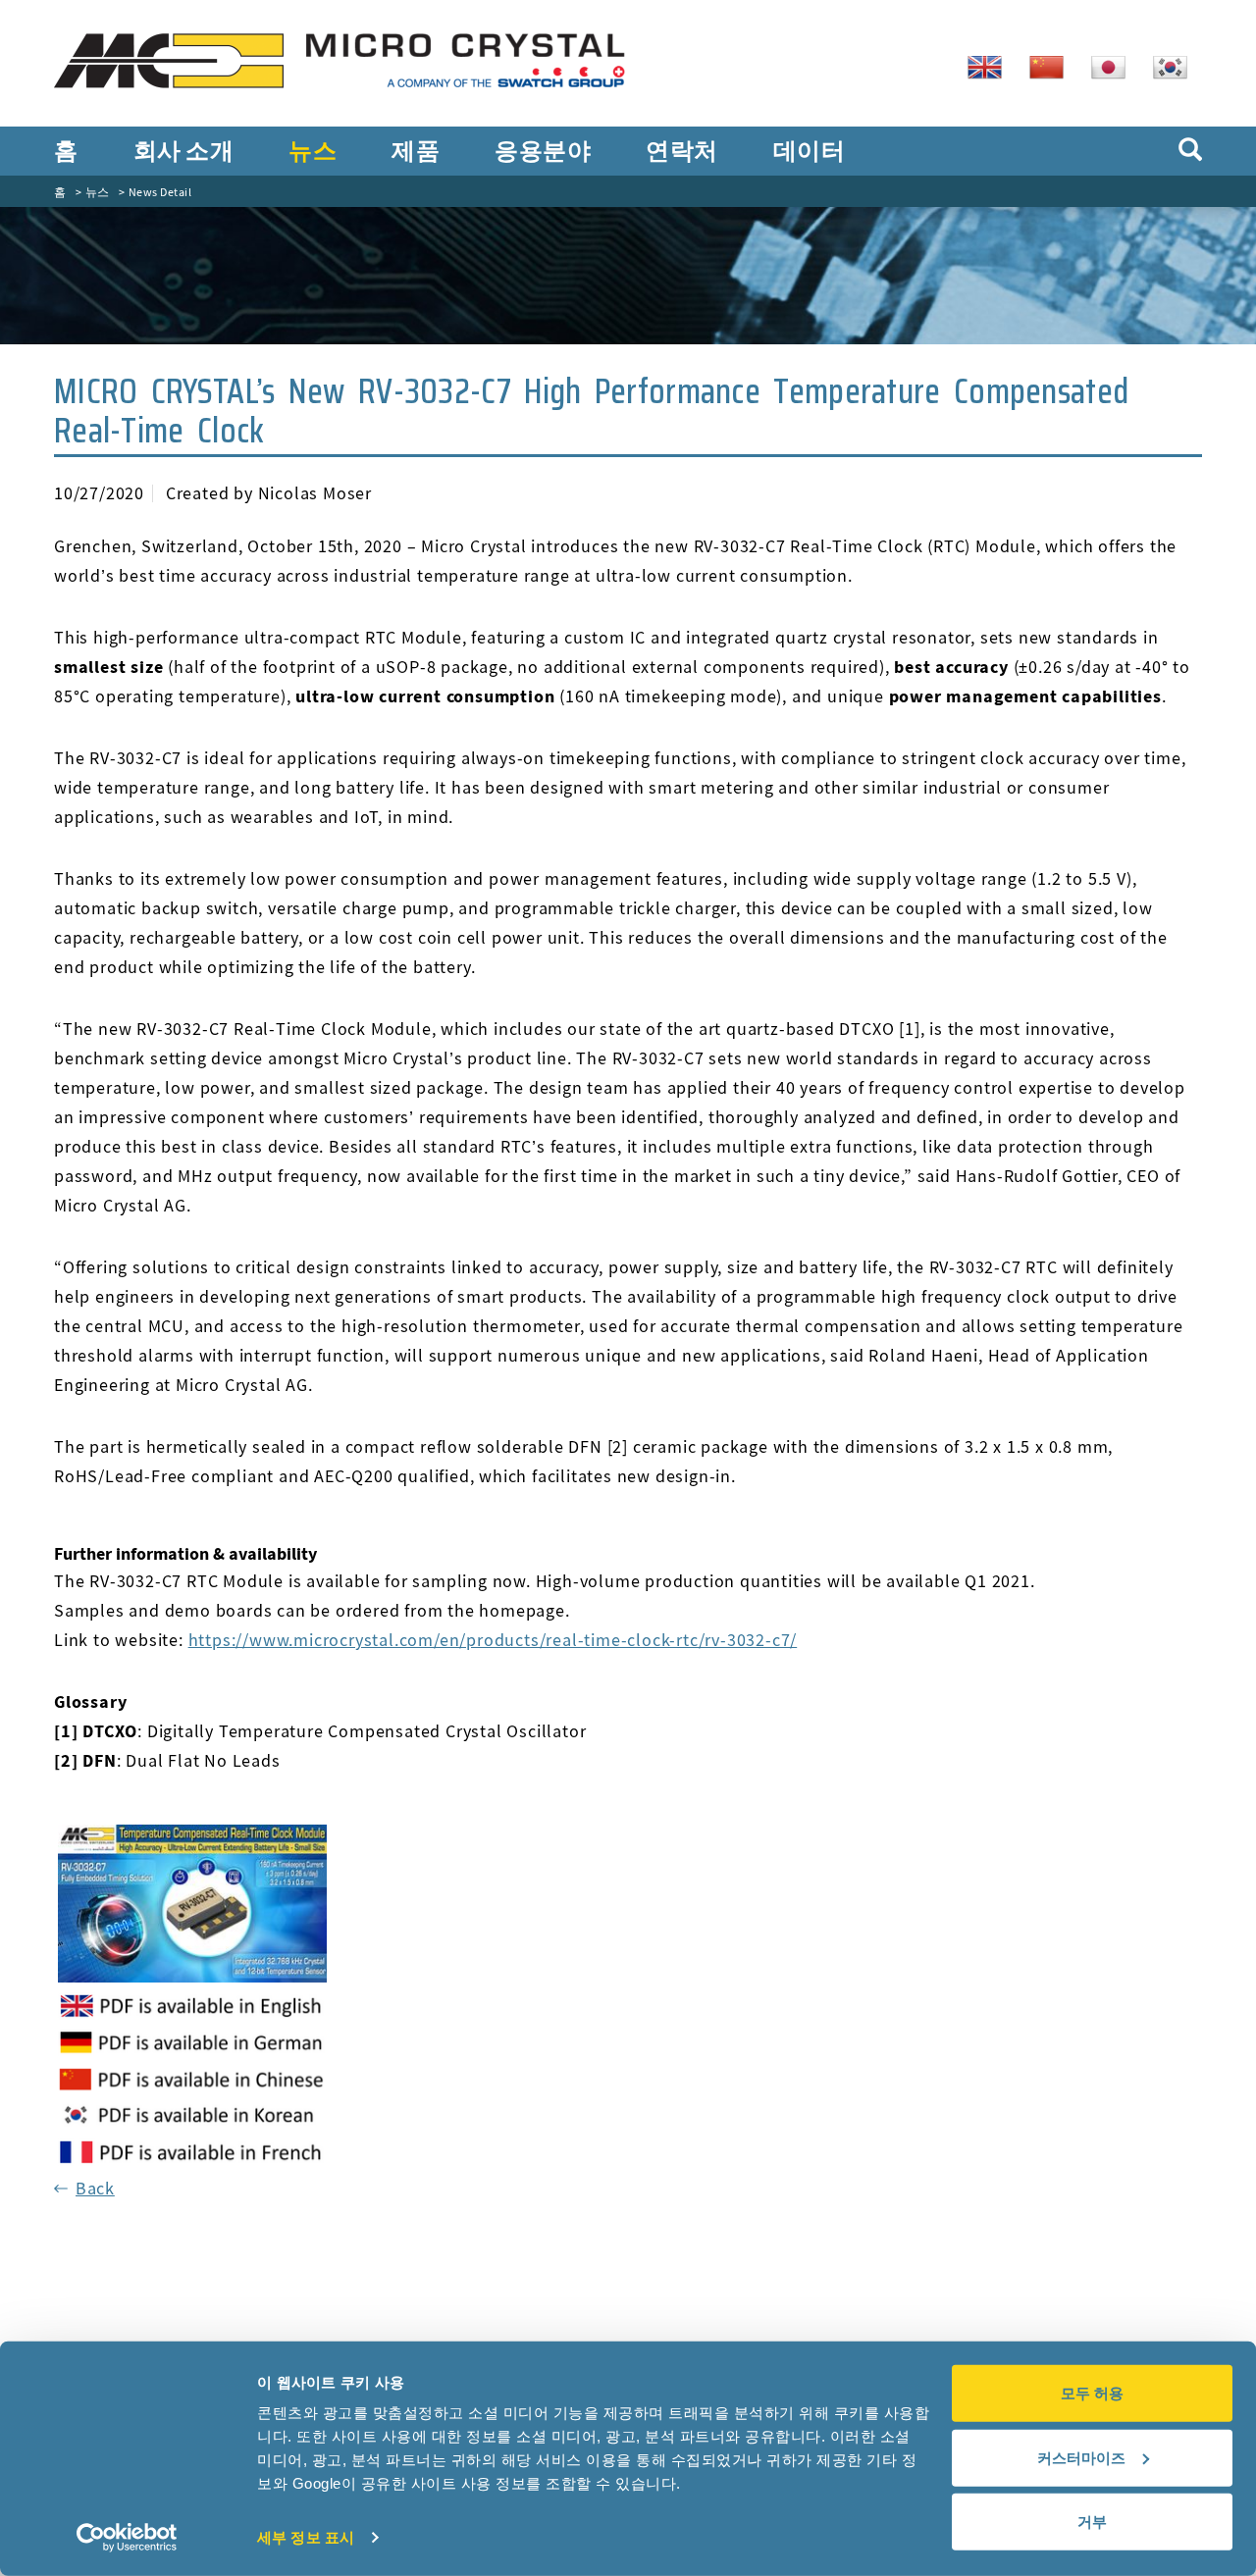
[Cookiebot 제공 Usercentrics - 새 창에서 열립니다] (127, 2538)
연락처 (682, 151)
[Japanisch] (1116, 66)
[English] (992, 66)
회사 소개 (184, 151)
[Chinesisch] (1054, 66)
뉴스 (313, 151)
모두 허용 (1092, 2393)
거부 (1092, 2522)
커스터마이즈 (1081, 2457)
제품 (416, 151)
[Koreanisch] (1177, 66)
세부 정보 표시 (306, 2537)
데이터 (810, 151)
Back (95, 2188)
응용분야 (543, 151)
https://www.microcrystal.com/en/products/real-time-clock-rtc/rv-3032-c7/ (493, 1640)
